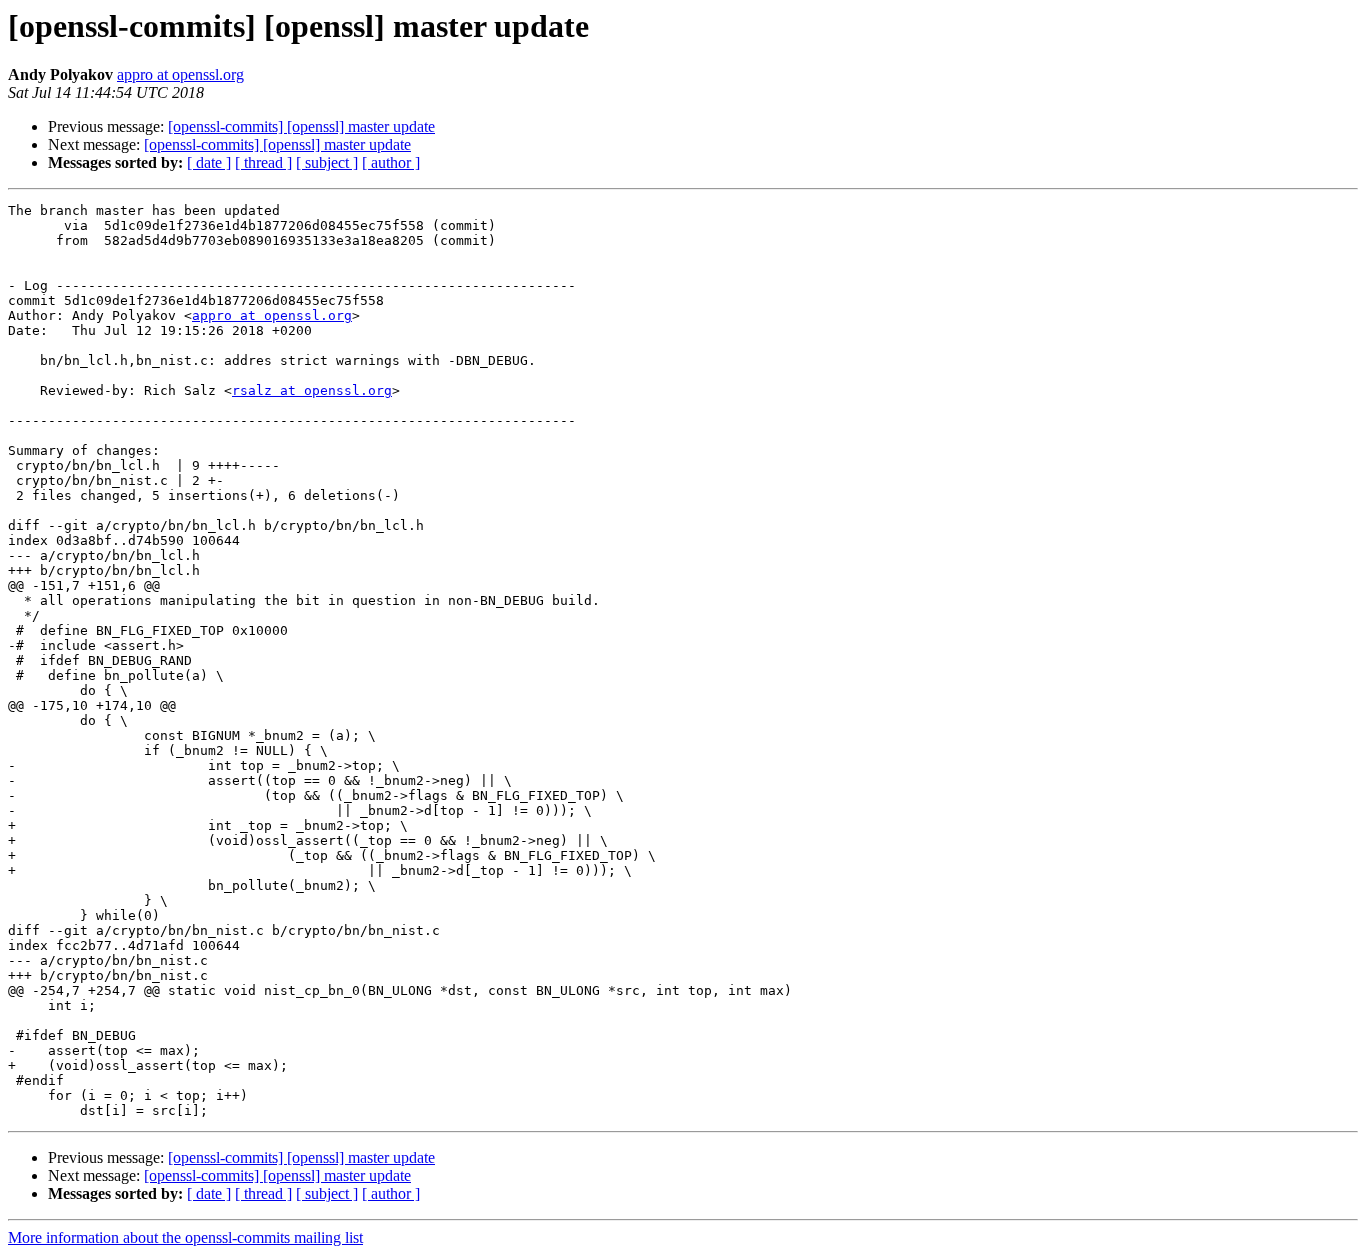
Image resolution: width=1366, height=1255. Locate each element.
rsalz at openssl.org (312, 390)
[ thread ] (263, 162)
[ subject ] (327, 162)
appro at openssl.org (180, 74)
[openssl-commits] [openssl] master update (301, 126)
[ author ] (391, 162)
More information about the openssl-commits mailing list (185, 1237)
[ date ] (209, 162)
